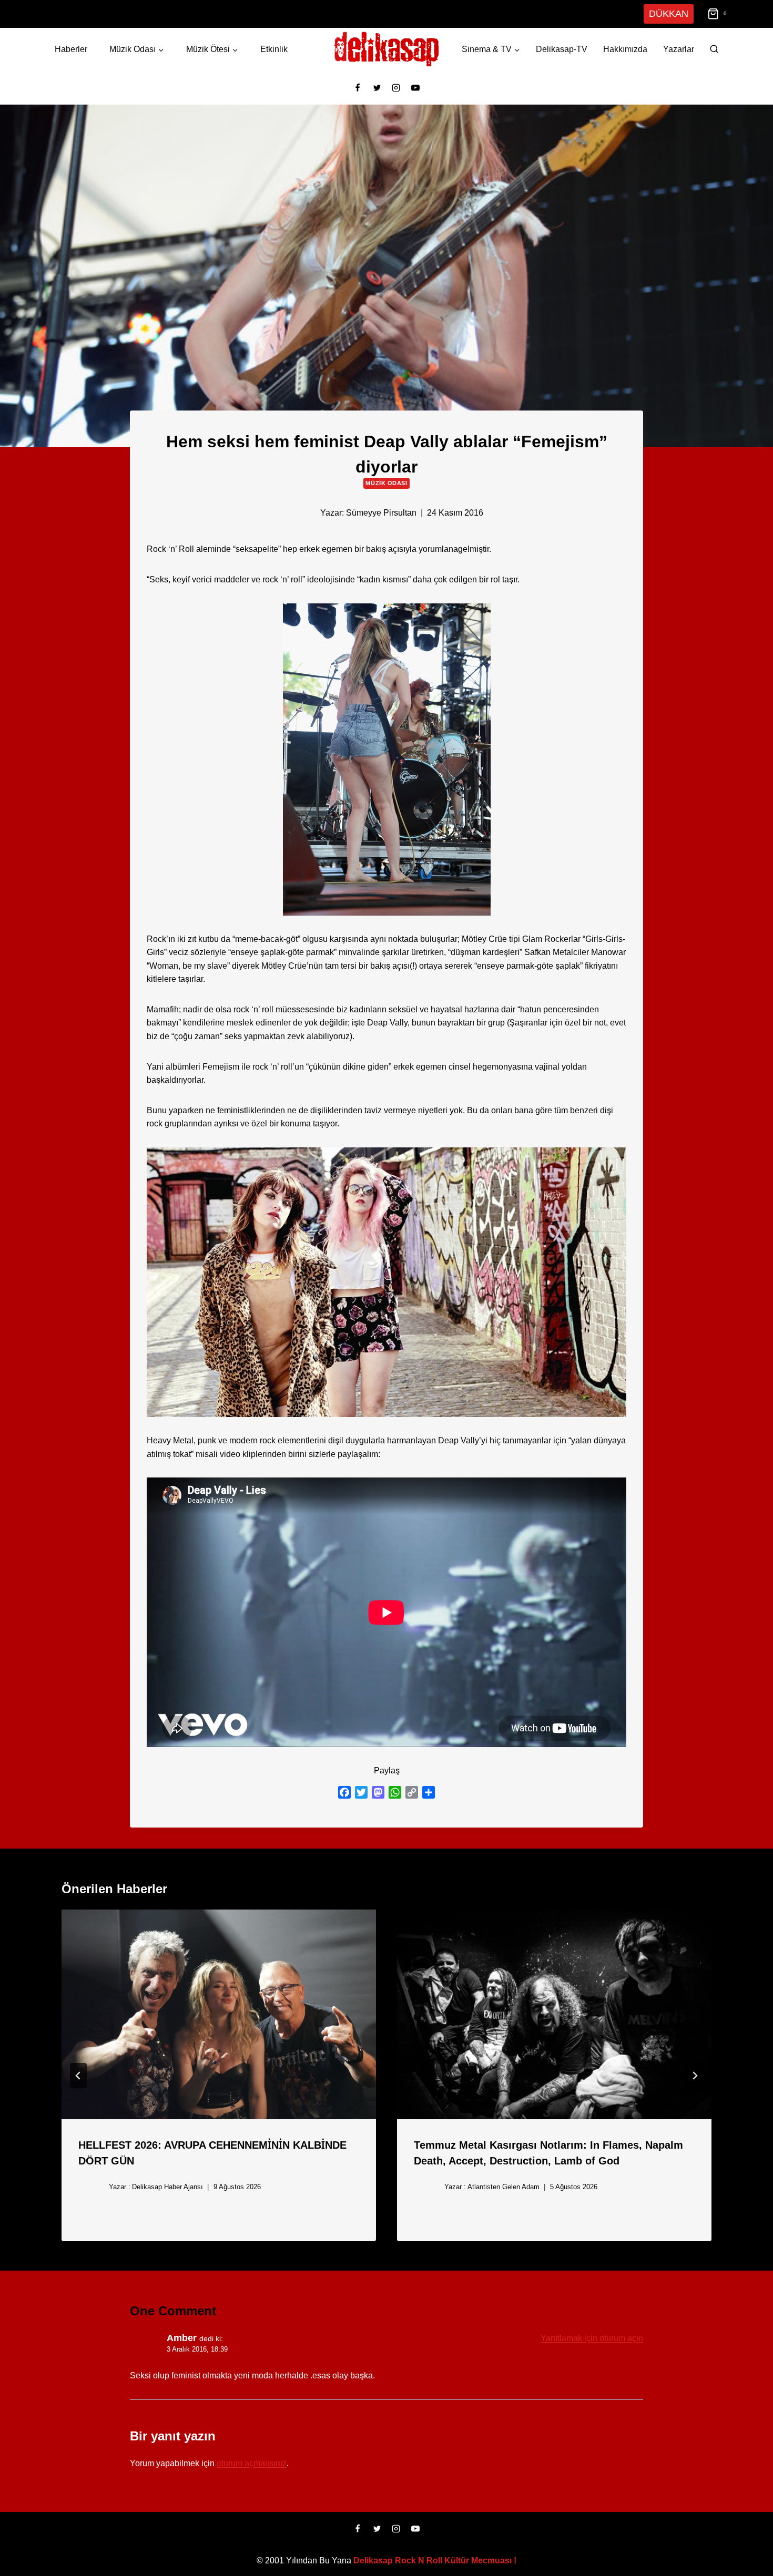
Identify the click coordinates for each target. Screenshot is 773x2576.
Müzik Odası (386, 483)
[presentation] (219, 2014)
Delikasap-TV (562, 49)
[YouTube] (415, 88)
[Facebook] (358, 88)
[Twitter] (377, 88)
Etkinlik (273, 49)
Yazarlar (679, 49)
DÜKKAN (670, 13)
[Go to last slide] (78, 2076)
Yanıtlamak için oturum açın (591, 2338)
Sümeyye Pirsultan (381, 513)
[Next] (695, 2076)
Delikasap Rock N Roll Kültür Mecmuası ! (435, 2560)
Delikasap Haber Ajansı (165, 2187)
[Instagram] (396, 88)
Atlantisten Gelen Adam (501, 2187)
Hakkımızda (625, 49)
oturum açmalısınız (252, 2463)
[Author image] (304, 512)
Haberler (70, 49)
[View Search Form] (714, 49)
